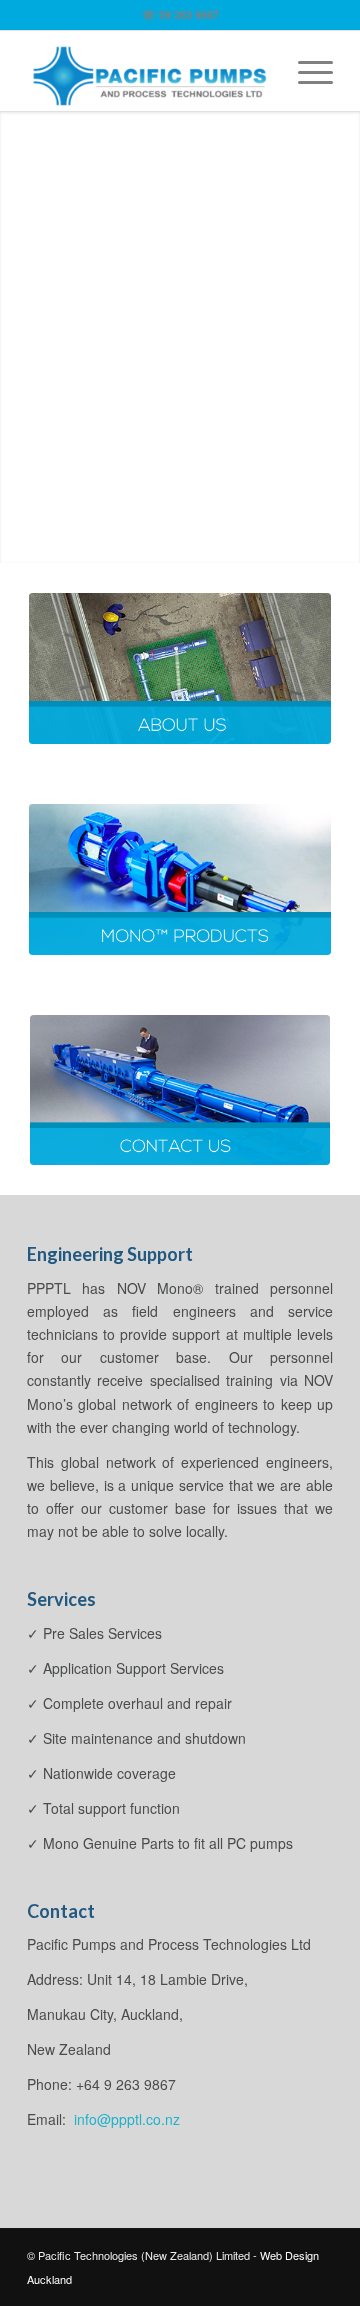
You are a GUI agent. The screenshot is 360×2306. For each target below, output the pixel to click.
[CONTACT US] (180, 1090)
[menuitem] (305, 71)
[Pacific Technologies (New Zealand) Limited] (149, 71)
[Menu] (305, 71)
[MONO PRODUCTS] (180, 879)
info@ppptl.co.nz (125, 2119)
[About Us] (180, 668)
